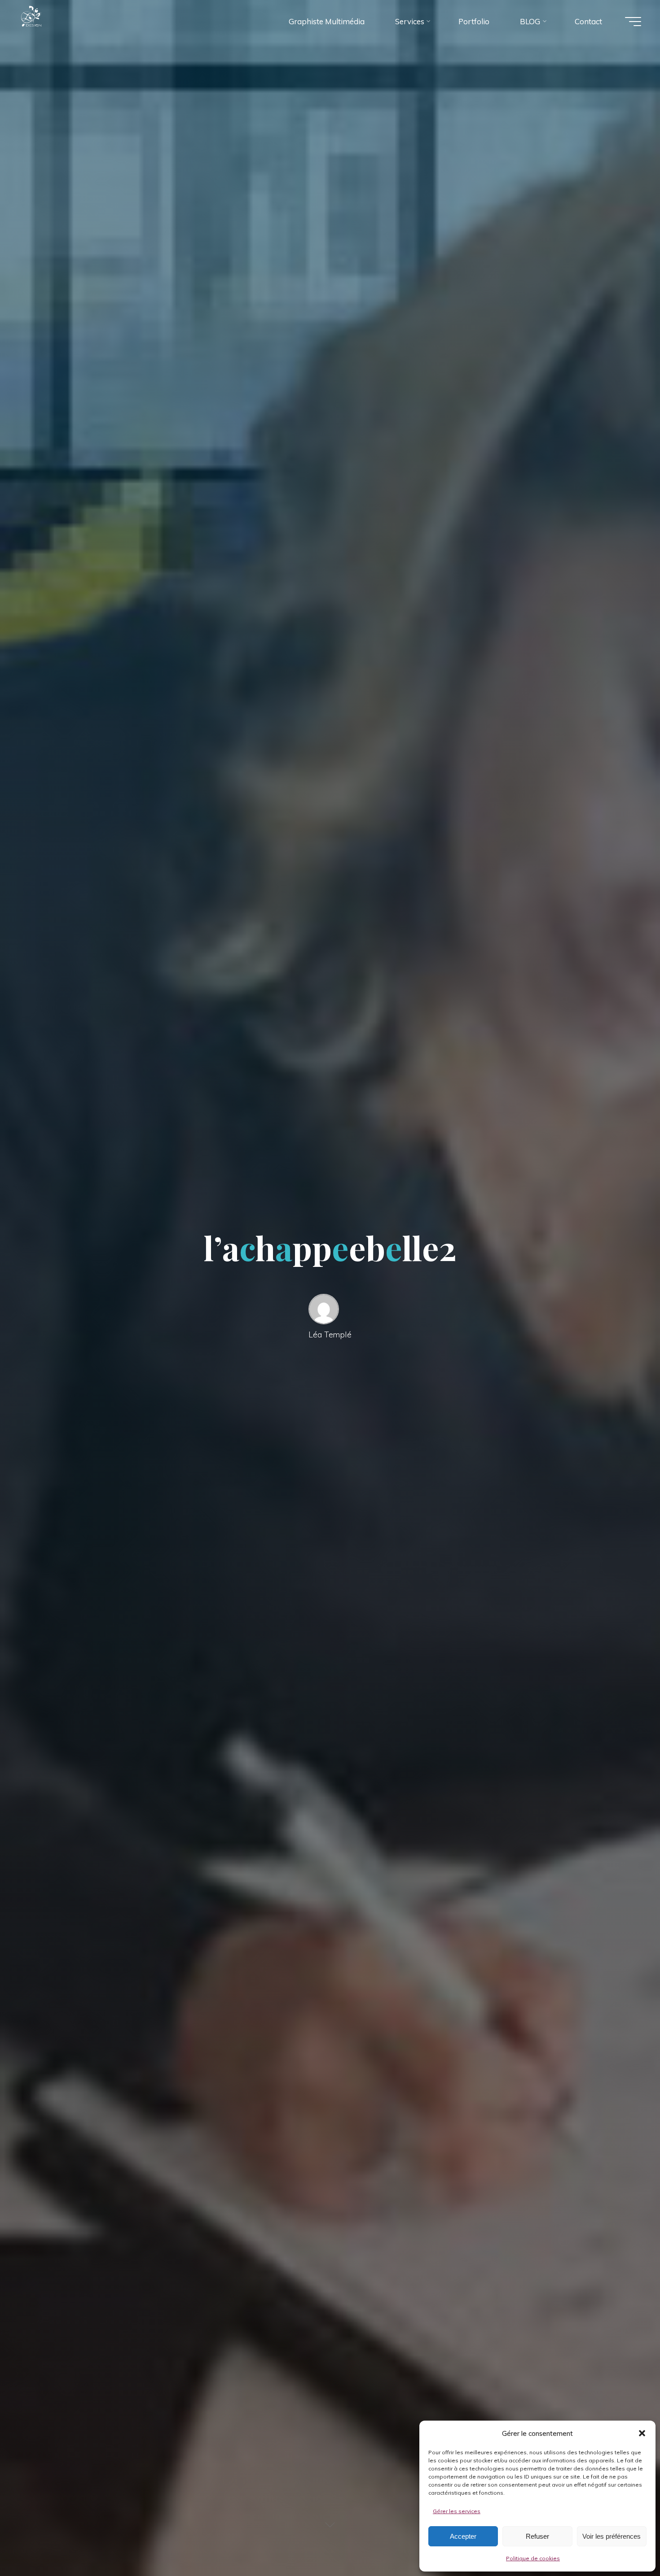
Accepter (463, 2536)
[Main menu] (633, 22)
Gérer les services (457, 2511)
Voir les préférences (612, 2536)
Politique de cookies (533, 2558)
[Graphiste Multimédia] (49, 21)
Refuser (537, 2536)
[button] (642, 2433)
